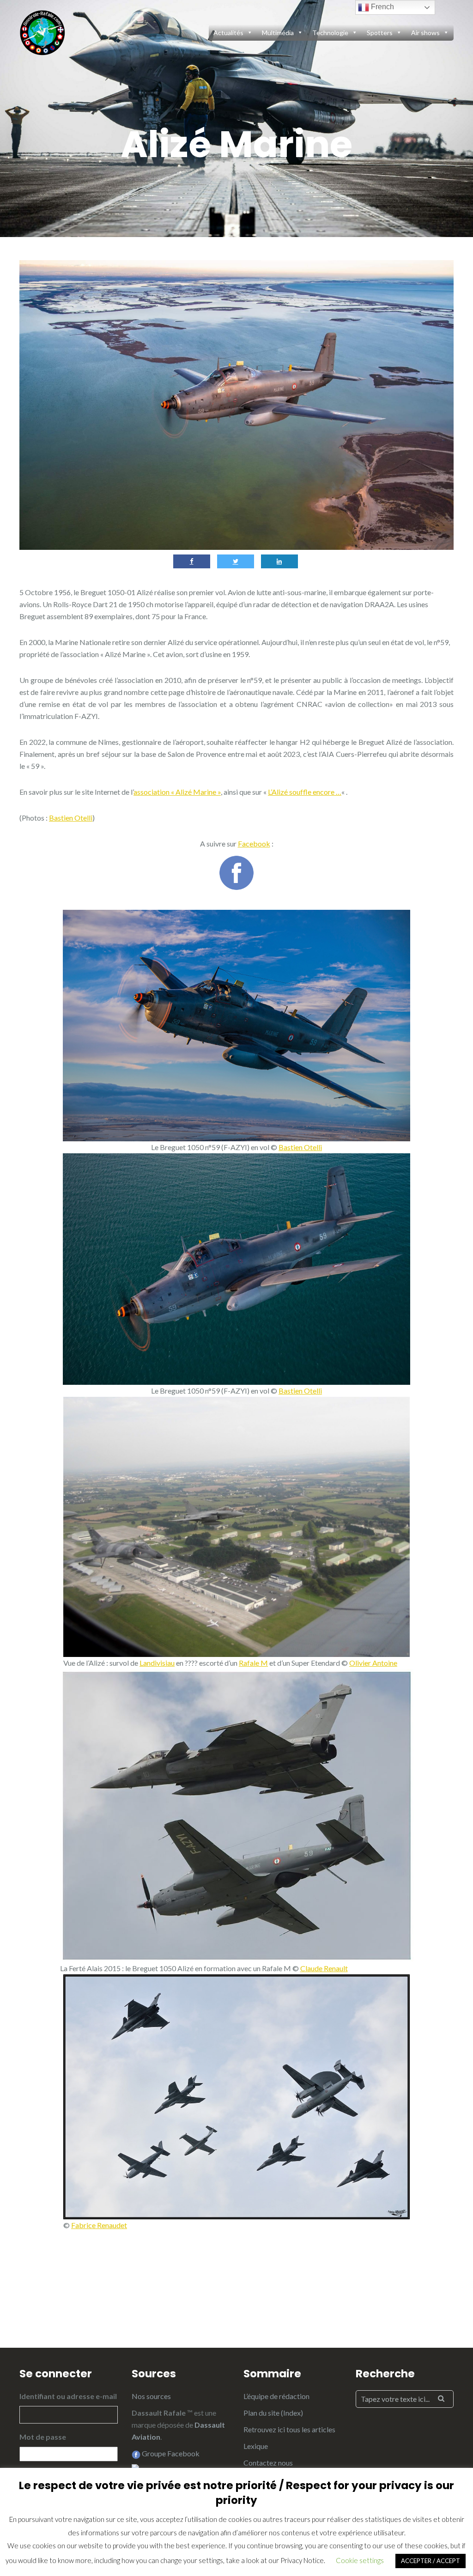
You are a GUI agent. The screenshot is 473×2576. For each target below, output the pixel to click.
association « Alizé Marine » (177, 792)
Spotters (380, 33)
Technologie (330, 33)
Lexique (256, 2446)
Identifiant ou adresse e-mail (68, 2396)
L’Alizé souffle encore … (305, 792)
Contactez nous (268, 2463)
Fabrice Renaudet (99, 2225)
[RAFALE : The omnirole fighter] (42, 31)
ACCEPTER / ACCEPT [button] (431, 2561)
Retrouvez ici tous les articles (289, 2429)
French (382, 7)
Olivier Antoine (373, 1663)
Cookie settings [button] (360, 2560)
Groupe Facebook (170, 2453)
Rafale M (253, 1663)
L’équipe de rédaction (276, 2396)
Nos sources (151, 2396)
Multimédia (278, 33)
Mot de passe (43, 2437)
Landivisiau (157, 1663)
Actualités (228, 33)
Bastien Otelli (71, 818)
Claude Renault (324, 1968)
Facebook (254, 843)
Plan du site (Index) (273, 2413)
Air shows (425, 33)
